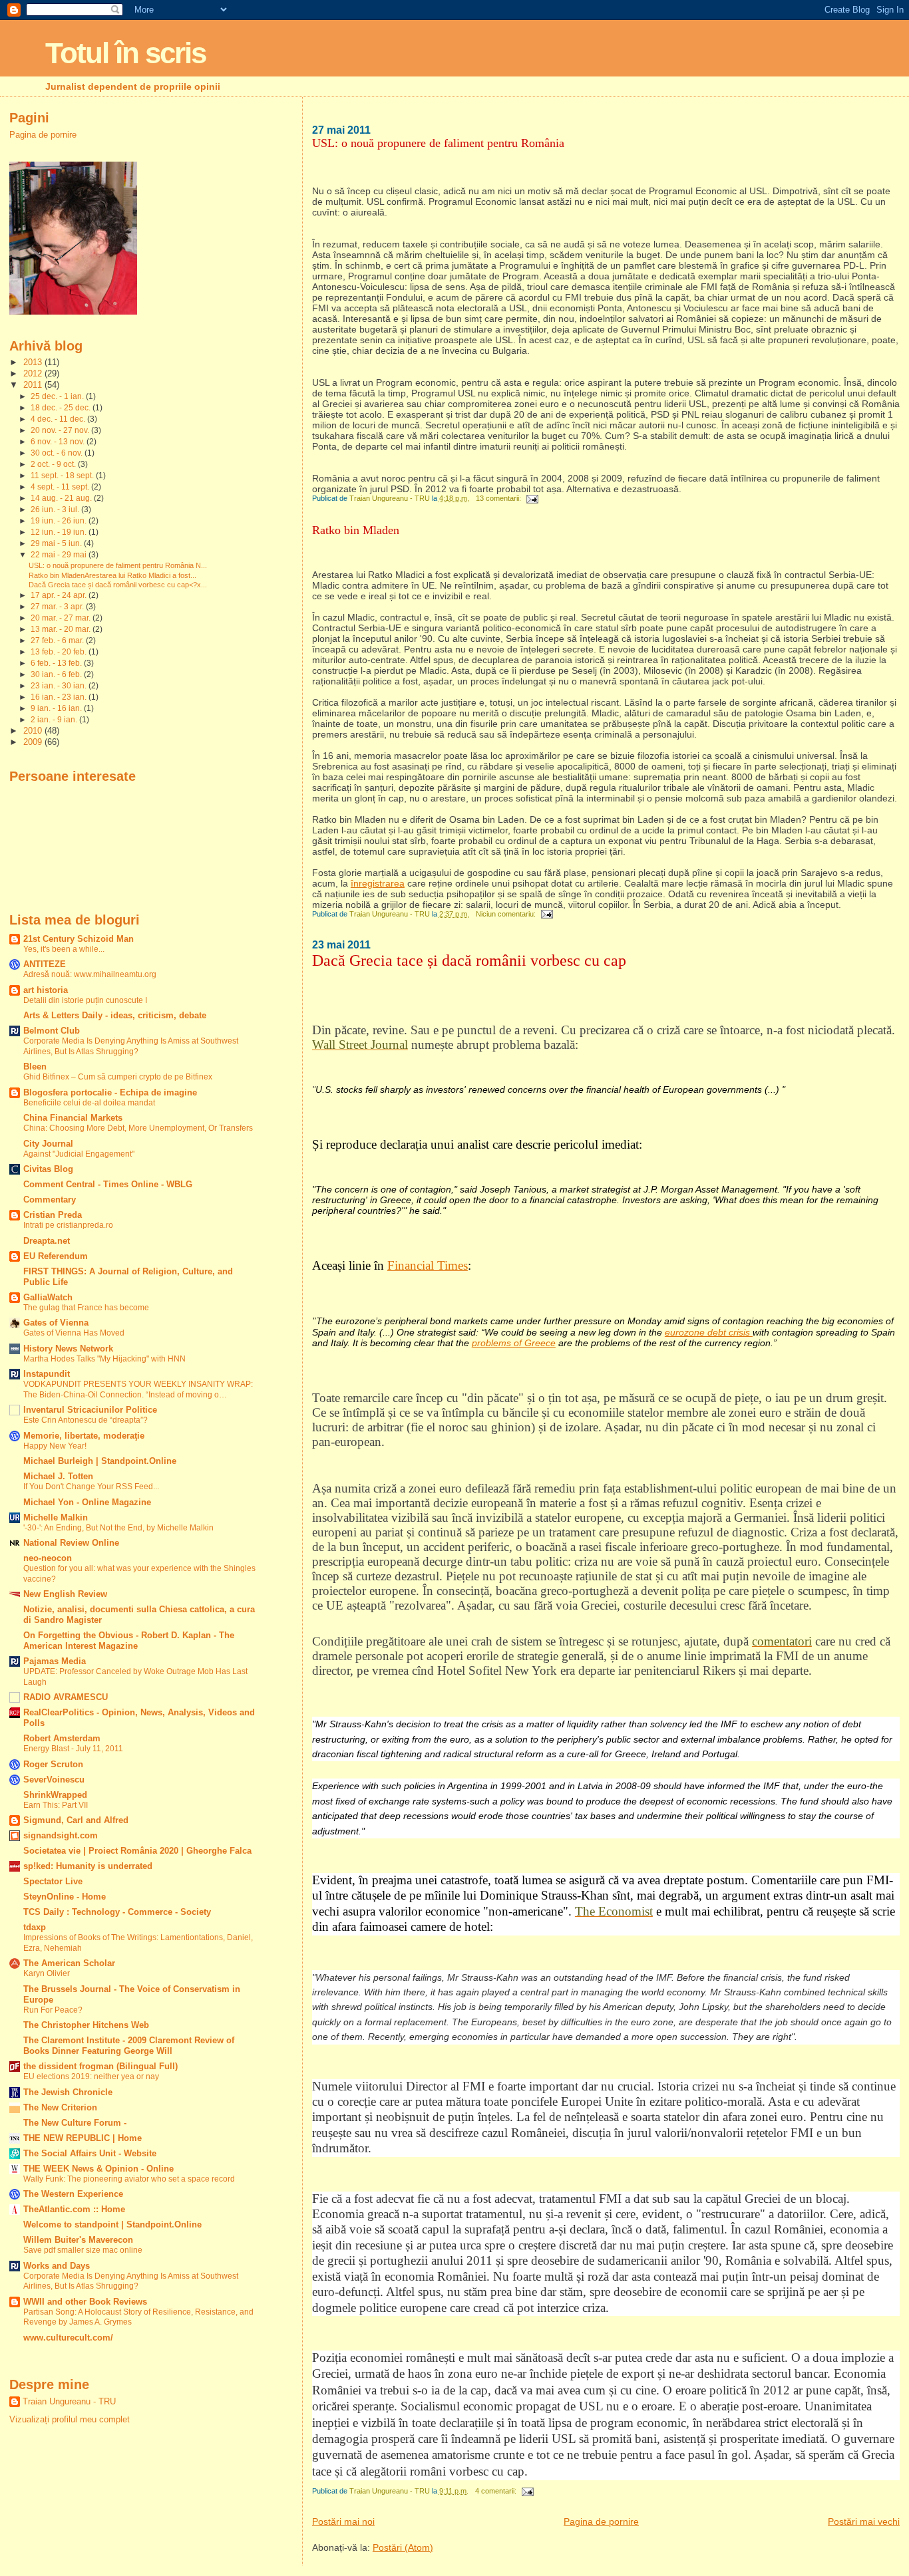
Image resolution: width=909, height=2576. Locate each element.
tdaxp (35, 1928)
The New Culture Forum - (75, 2123)
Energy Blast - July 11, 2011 (73, 1749)
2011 (34, 385)
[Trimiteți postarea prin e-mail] (532, 498)
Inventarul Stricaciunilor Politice (90, 1410)
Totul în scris (125, 53)
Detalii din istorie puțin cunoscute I (85, 1000)
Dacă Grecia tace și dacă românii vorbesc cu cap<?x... (118, 585)
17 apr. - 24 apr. (60, 595)
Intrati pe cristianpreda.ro (68, 1225)
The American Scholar (69, 1963)
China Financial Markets (73, 1118)
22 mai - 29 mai (60, 555)
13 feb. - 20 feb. (60, 652)
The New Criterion (60, 2108)
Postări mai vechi (864, 2521)
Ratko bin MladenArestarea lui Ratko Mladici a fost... (112, 575)
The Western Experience (73, 2194)
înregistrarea (378, 883)
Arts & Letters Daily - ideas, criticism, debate (115, 1016)
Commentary (50, 1200)
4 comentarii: (497, 2491)
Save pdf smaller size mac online (83, 2250)
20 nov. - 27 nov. (61, 430)
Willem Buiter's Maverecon (78, 2240)
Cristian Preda (53, 1215)
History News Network (68, 1349)
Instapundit (47, 1374)
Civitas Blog (48, 1169)
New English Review (65, 1594)
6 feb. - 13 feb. (57, 663)
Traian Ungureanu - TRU (69, 2401)
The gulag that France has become (86, 1308)
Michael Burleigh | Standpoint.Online (100, 1461)
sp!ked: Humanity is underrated (88, 1866)
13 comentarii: (499, 498)
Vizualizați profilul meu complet (70, 2419)
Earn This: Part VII (56, 1805)
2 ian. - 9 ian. (55, 720)
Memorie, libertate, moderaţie (84, 1436)
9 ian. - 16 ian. (57, 708)
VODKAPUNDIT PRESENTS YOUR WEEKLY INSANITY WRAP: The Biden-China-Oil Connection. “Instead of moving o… (138, 1389)
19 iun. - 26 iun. (60, 521)
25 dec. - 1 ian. (58, 396)
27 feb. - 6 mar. (58, 641)
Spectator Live (53, 1882)
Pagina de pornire (601, 2521)
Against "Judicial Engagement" (79, 1154)
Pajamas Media (55, 1661)
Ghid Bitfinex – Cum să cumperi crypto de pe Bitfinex (118, 1077)
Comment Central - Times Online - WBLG (108, 1185)
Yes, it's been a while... (64, 949)
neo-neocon (48, 1558)
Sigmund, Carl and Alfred (76, 1820)
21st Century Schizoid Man (79, 939)
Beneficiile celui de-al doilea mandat (89, 1103)
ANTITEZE (45, 964)
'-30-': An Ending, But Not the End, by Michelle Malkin (118, 1528)
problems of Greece (514, 1343)
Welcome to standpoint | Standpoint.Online (112, 2225)
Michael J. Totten (58, 1477)
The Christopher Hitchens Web (86, 2025)
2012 (34, 374)
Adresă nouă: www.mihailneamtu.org (90, 974)
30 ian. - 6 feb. (57, 674)
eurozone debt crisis (709, 1332)
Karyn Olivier (47, 1973)
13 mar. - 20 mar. (62, 629)
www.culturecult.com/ (68, 2338)
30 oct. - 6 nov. (58, 453)
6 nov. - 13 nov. (59, 442)
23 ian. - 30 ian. (60, 686)
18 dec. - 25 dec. (62, 408)
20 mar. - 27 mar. (62, 618)
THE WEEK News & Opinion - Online (98, 2169)
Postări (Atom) (403, 2547)
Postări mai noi (343, 2521)
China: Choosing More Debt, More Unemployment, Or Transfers (138, 1128)
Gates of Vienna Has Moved (74, 1333)
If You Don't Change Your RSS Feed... (91, 1487)
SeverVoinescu (54, 1780)
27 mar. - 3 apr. (58, 607)
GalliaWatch (48, 1298)
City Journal (48, 1144)
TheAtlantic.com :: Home (74, 2210)
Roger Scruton (53, 1765)
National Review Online (71, 1543)
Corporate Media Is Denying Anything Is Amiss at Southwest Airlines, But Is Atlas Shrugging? (131, 1046)
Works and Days (57, 2266)
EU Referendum (56, 1256)
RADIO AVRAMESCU (66, 1697)
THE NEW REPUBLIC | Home (83, 2138)
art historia (46, 990)
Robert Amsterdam (62, 1739)
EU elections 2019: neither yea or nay (91, 2076)
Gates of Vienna (56, 1323)
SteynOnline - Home (65, 1897)
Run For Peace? (53, 2010)
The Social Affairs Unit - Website (90, 2154)
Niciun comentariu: (507, 914)
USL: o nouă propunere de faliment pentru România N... (118, 565)
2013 (34, 362)
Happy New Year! (55, 1446)
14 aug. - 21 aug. (62, 498)
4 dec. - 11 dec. (59, 419)
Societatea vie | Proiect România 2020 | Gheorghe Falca (137, 1851)
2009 (34, 742)
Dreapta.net (47, 1241)
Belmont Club (52, 1031)
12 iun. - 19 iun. (60, 532)
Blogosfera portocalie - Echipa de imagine (110, 1093)
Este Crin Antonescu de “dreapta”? (86, 1420)
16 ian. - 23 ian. (60, 697)
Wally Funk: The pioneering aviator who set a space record (129, 2179)
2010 (34, 731)
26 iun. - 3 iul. (56, 509)
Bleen (35, 1067)
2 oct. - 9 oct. (54, 464)
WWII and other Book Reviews (85, 2302)
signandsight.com (61, 1836)
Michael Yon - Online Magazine (87, 1503)
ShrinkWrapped (55, 1795)
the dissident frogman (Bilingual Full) (100, 2067)
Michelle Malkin (56, 1518)
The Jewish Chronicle (68, 2092)
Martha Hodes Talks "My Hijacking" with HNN (104, 1359)
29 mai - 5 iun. (57, 543)
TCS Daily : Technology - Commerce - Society (117, 1912)
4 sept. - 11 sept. (61, 487)
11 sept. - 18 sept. (63, 476)
